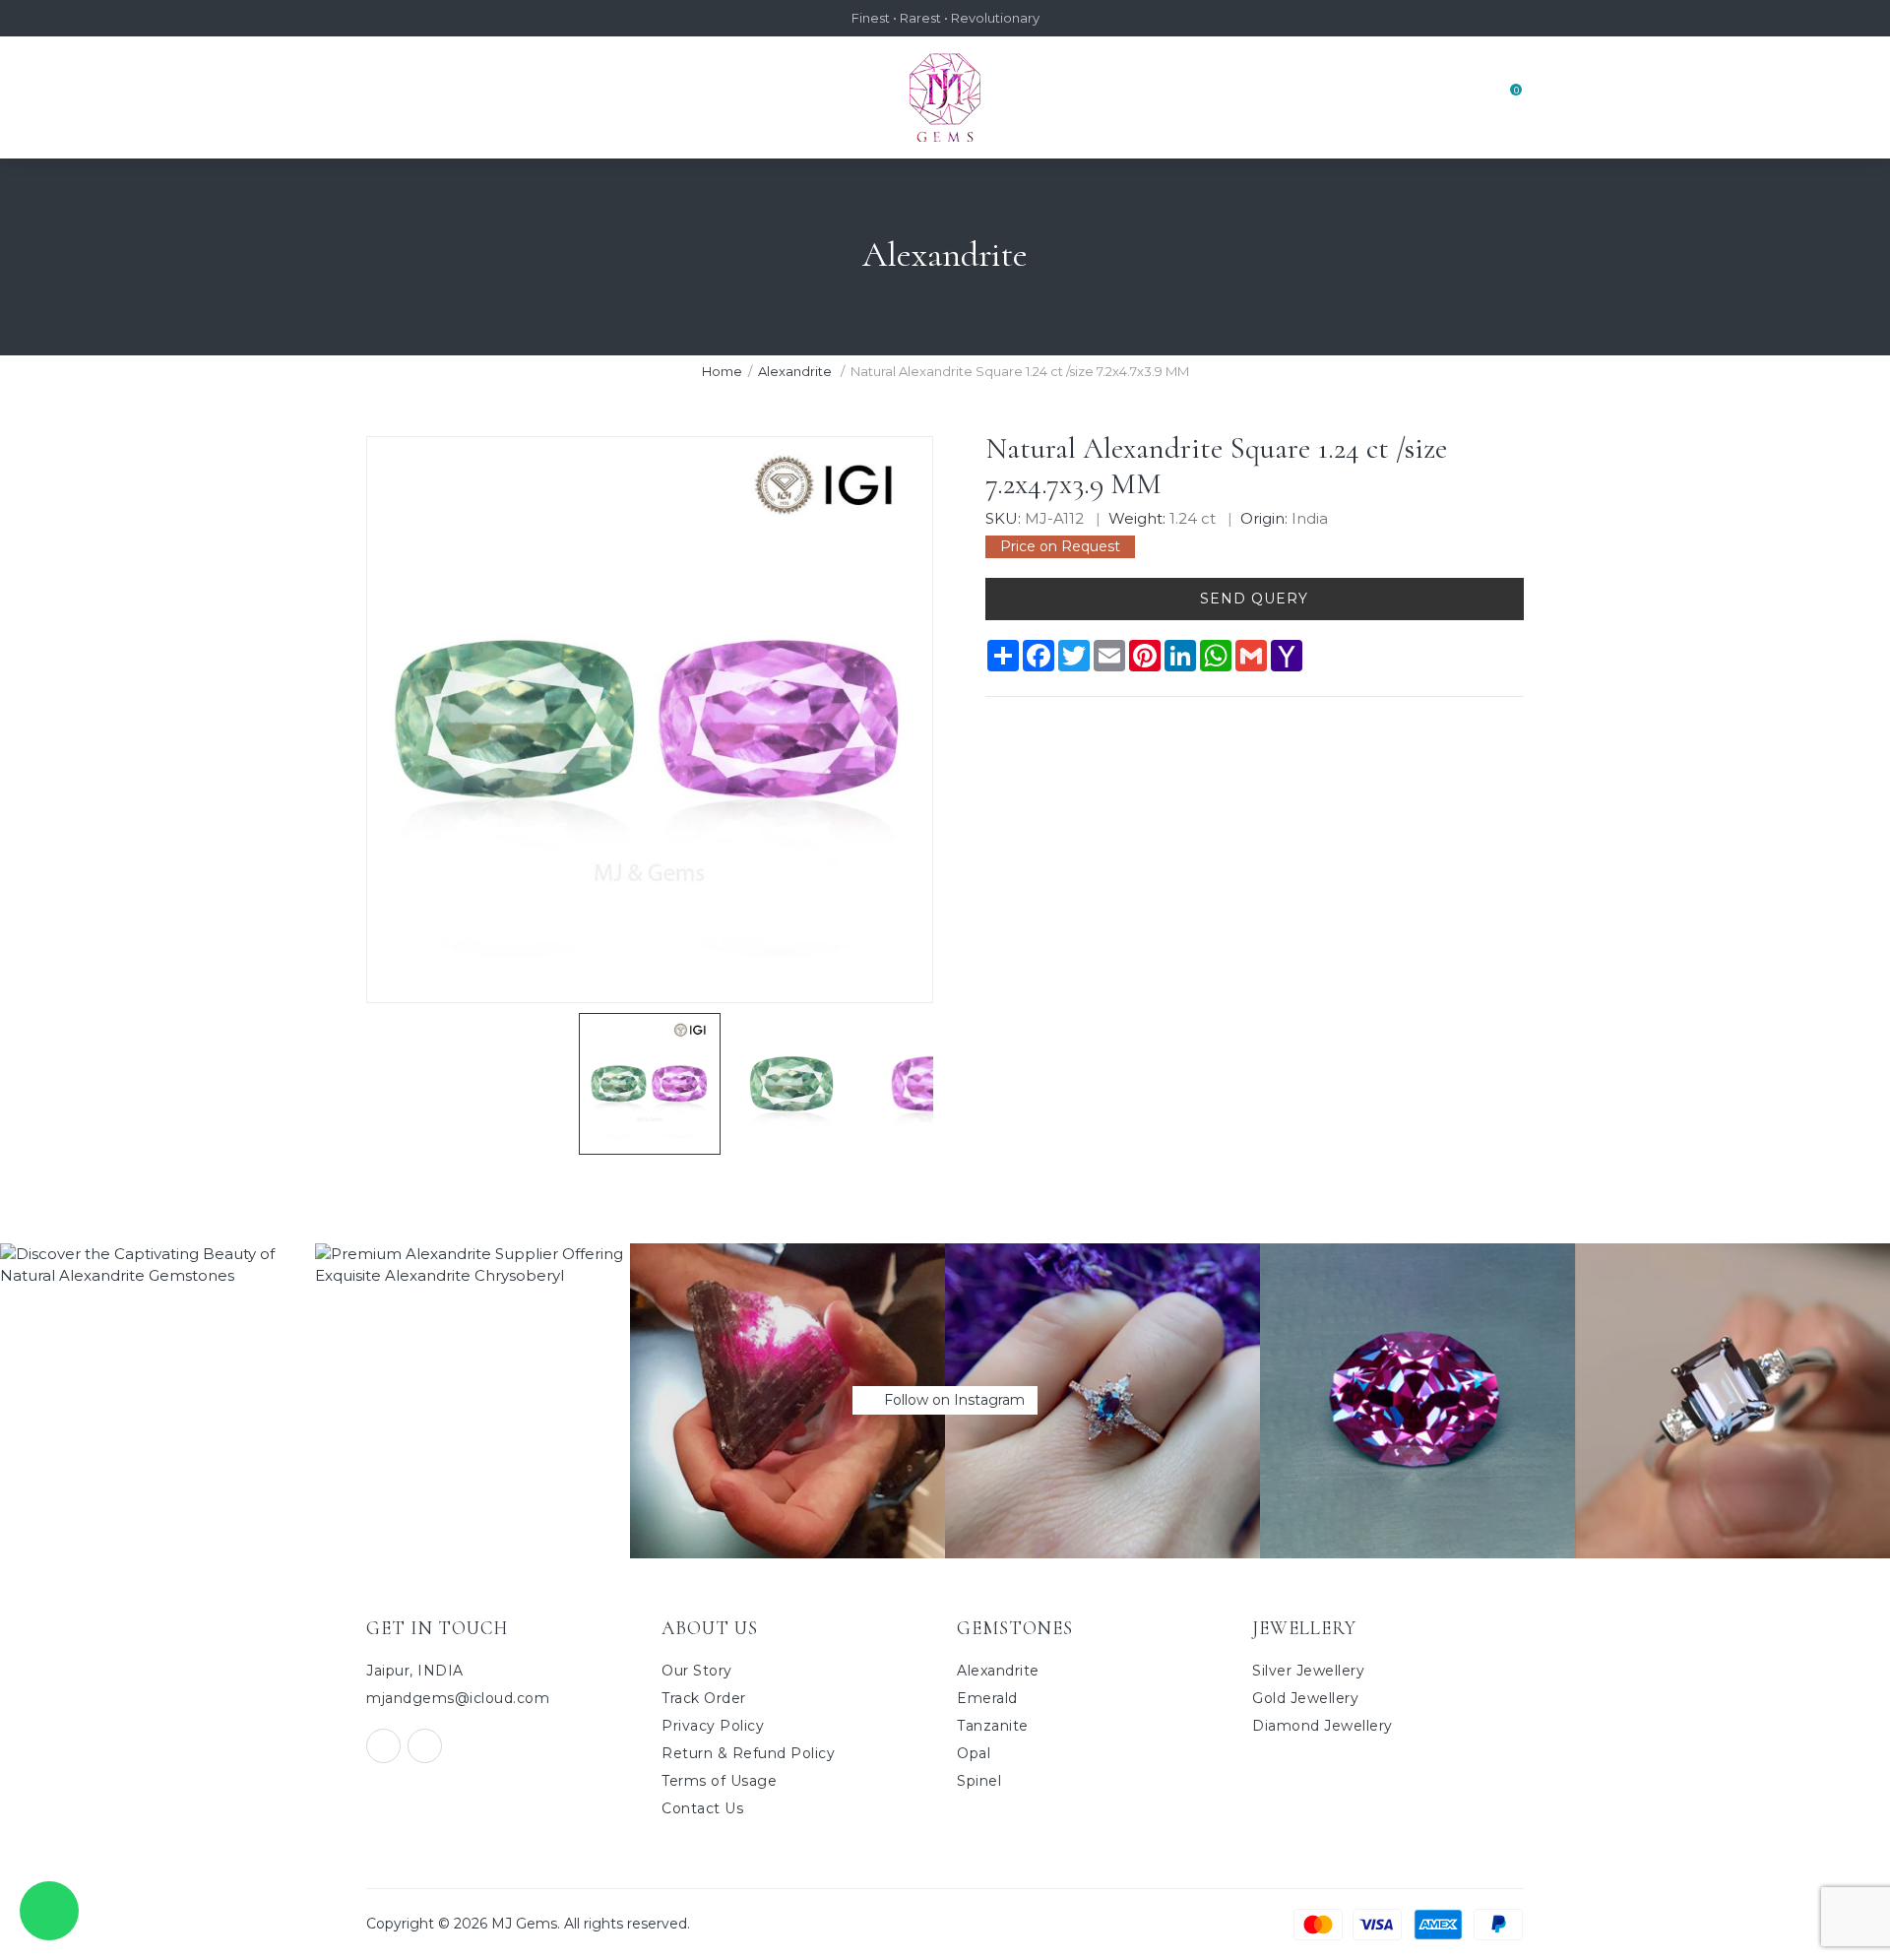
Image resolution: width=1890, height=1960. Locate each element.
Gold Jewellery (1305, 1698)
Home (722, 371)
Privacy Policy (713, 1726)
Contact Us (702, 1808)
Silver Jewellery (1308, 1671)
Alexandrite (796, 371)
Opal (974, 1753)
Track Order (704, 1698)
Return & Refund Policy (748, 1753)
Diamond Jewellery (1323, 1726)
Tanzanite (993, 1726)
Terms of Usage (719, 1781)
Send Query (1254, 599)
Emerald (987, 1698)
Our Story (697, 1671)
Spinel (979, 1781)
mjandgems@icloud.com (458, 1698)
